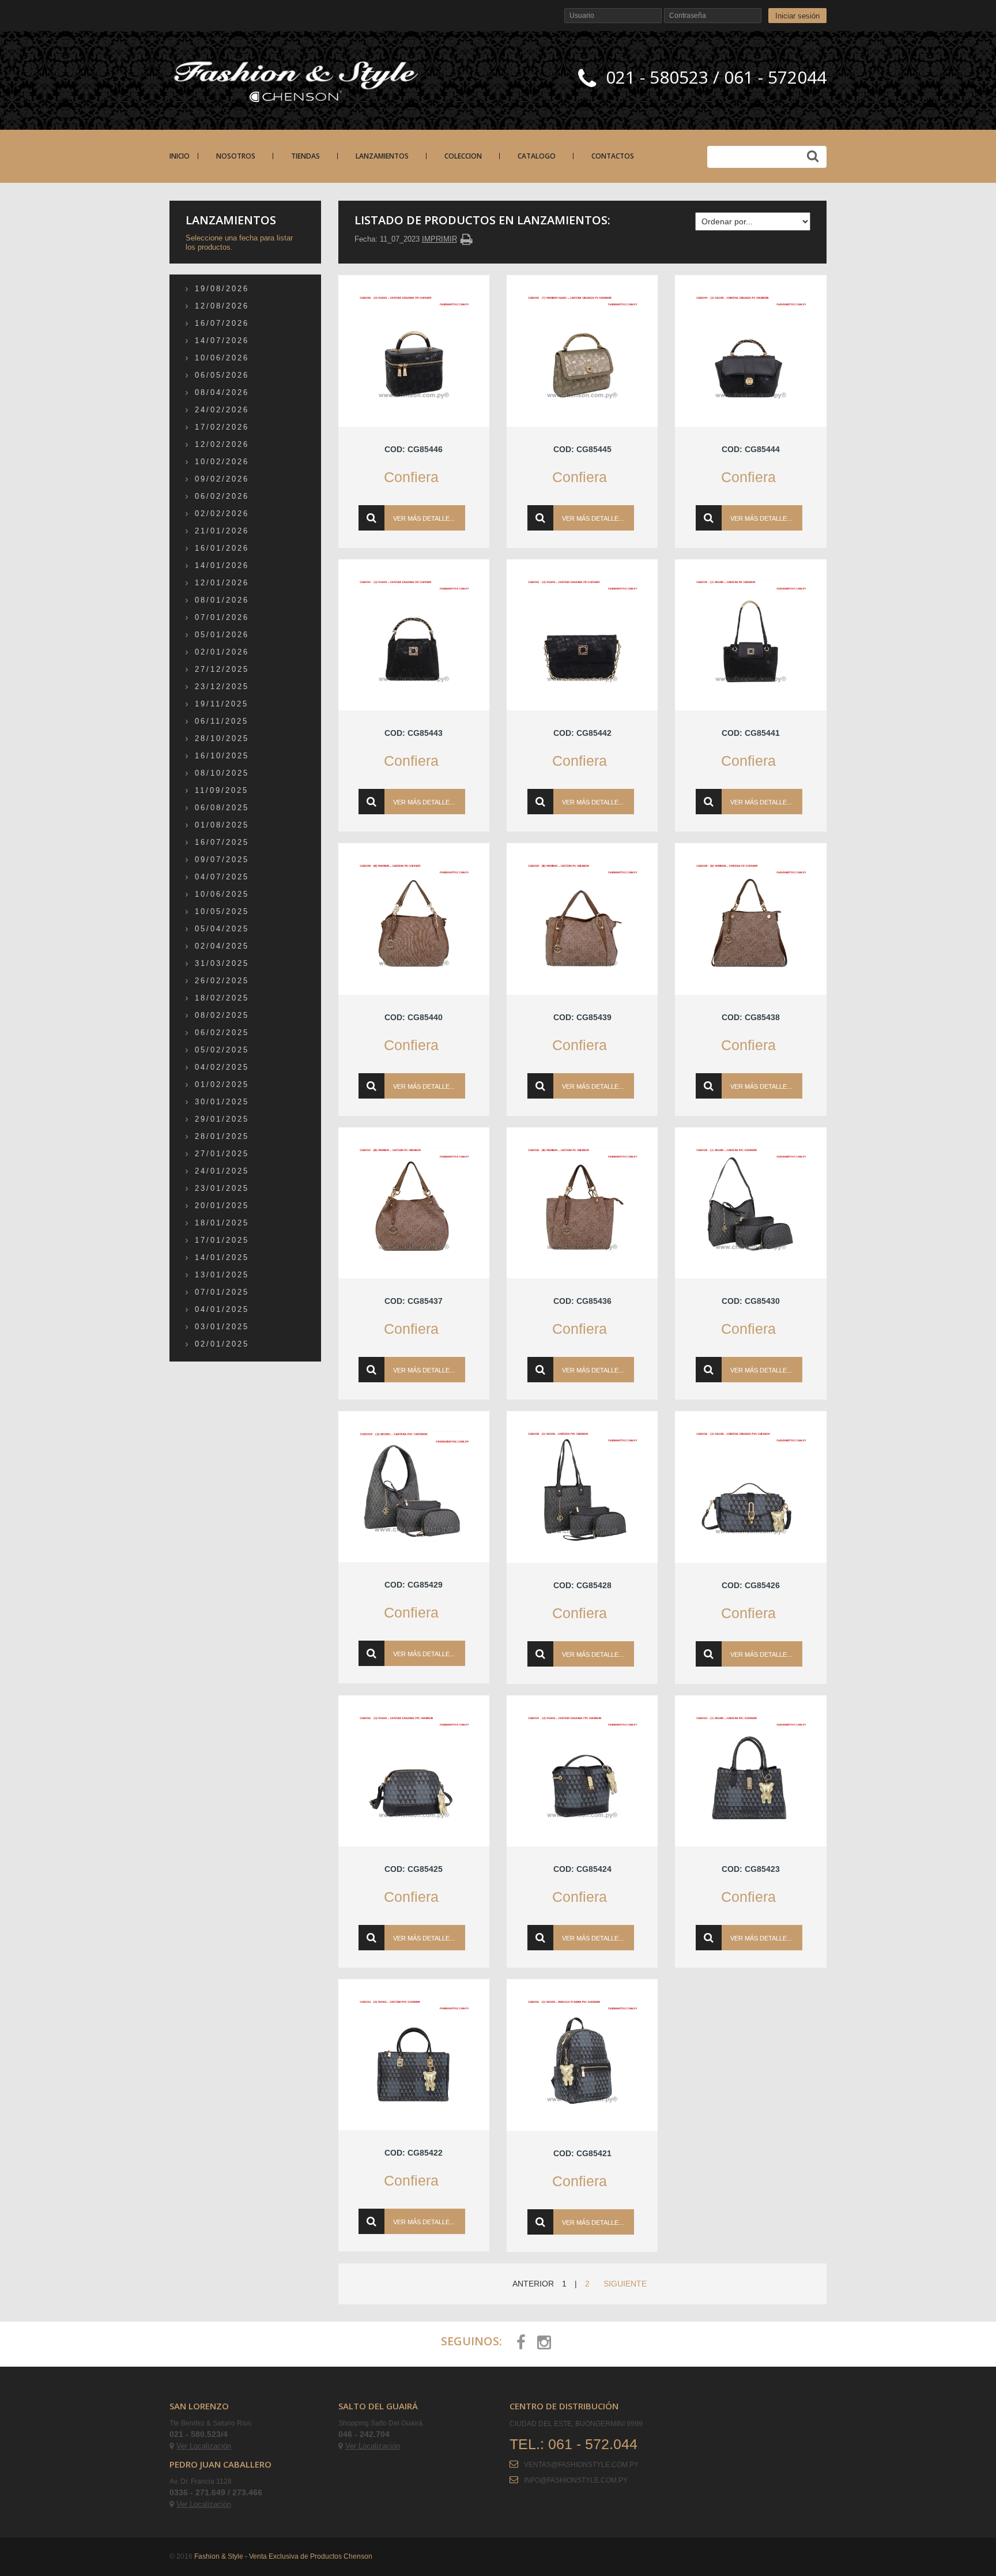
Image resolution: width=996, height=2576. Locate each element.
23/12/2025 (222, 687)
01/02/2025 (222, 1084)
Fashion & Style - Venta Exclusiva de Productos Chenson (283, 2556)
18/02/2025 (222, 998)
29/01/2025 (222, 1119)
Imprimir (439, 239)
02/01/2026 (222, 652)
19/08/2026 (222, 289)
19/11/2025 (222, 704)
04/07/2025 (222, 877)
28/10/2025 (222, 738)
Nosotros (236, 156)
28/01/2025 (222, 1136)
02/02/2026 (222, 514)
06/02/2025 (222, 1033)
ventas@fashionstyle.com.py (581, 2465)
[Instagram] (544, 2342)
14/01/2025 (222, 1257)
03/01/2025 (222, 1327)
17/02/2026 (222, 427)
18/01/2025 (222, 1223)
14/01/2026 (222, 565)
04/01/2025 (222, 1309)
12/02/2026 (222, 444)
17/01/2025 (222, 1240)
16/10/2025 (222, 756)
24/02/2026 (222, 410)
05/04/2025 (222, 929)
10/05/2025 (222, 911)
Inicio (180, 156)
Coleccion (463, 156)
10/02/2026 (222, 462)
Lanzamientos (382, 156)
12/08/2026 (222, 306)
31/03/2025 (222, 963)
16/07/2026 (222, 323)
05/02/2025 (222, 1050)
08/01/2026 (222, 600)
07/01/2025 (222, 1292)
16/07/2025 (222, 842)
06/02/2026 (222, 496)
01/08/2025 (222, 825)
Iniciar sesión (797, 16)
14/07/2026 (222, 341)
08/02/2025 (222, 1015)
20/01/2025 (222, 1206)
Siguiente (625, 2284)
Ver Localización (204, 2446)
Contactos (613, 156)
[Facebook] (521, 2342)
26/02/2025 (222, 981)
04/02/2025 (222, 1067)
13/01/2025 (222, 1275)
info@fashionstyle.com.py (576, 2480)
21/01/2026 (222, 531)
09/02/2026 (222, 479)
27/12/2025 (222, 669)
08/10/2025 (222, 773)
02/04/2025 (222, 946)
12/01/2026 (222, 583)
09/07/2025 (222, 860)
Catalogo (537, 156)
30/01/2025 (222, 1102)
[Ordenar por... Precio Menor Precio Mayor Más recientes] (753, 221)
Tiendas (305, 156)
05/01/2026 (222, 635)
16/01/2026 (222, 548)
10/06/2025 (222, 894)
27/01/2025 (222, 1154)
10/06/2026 (222, 358)
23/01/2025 (222, 1188)
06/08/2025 (222, 808)
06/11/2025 (222, 721)
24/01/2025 (222, 1171)
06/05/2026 (222, 375)
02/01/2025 (222, 1344)
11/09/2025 (222, 790)
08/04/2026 (222, 392)
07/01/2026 (222, 617)
